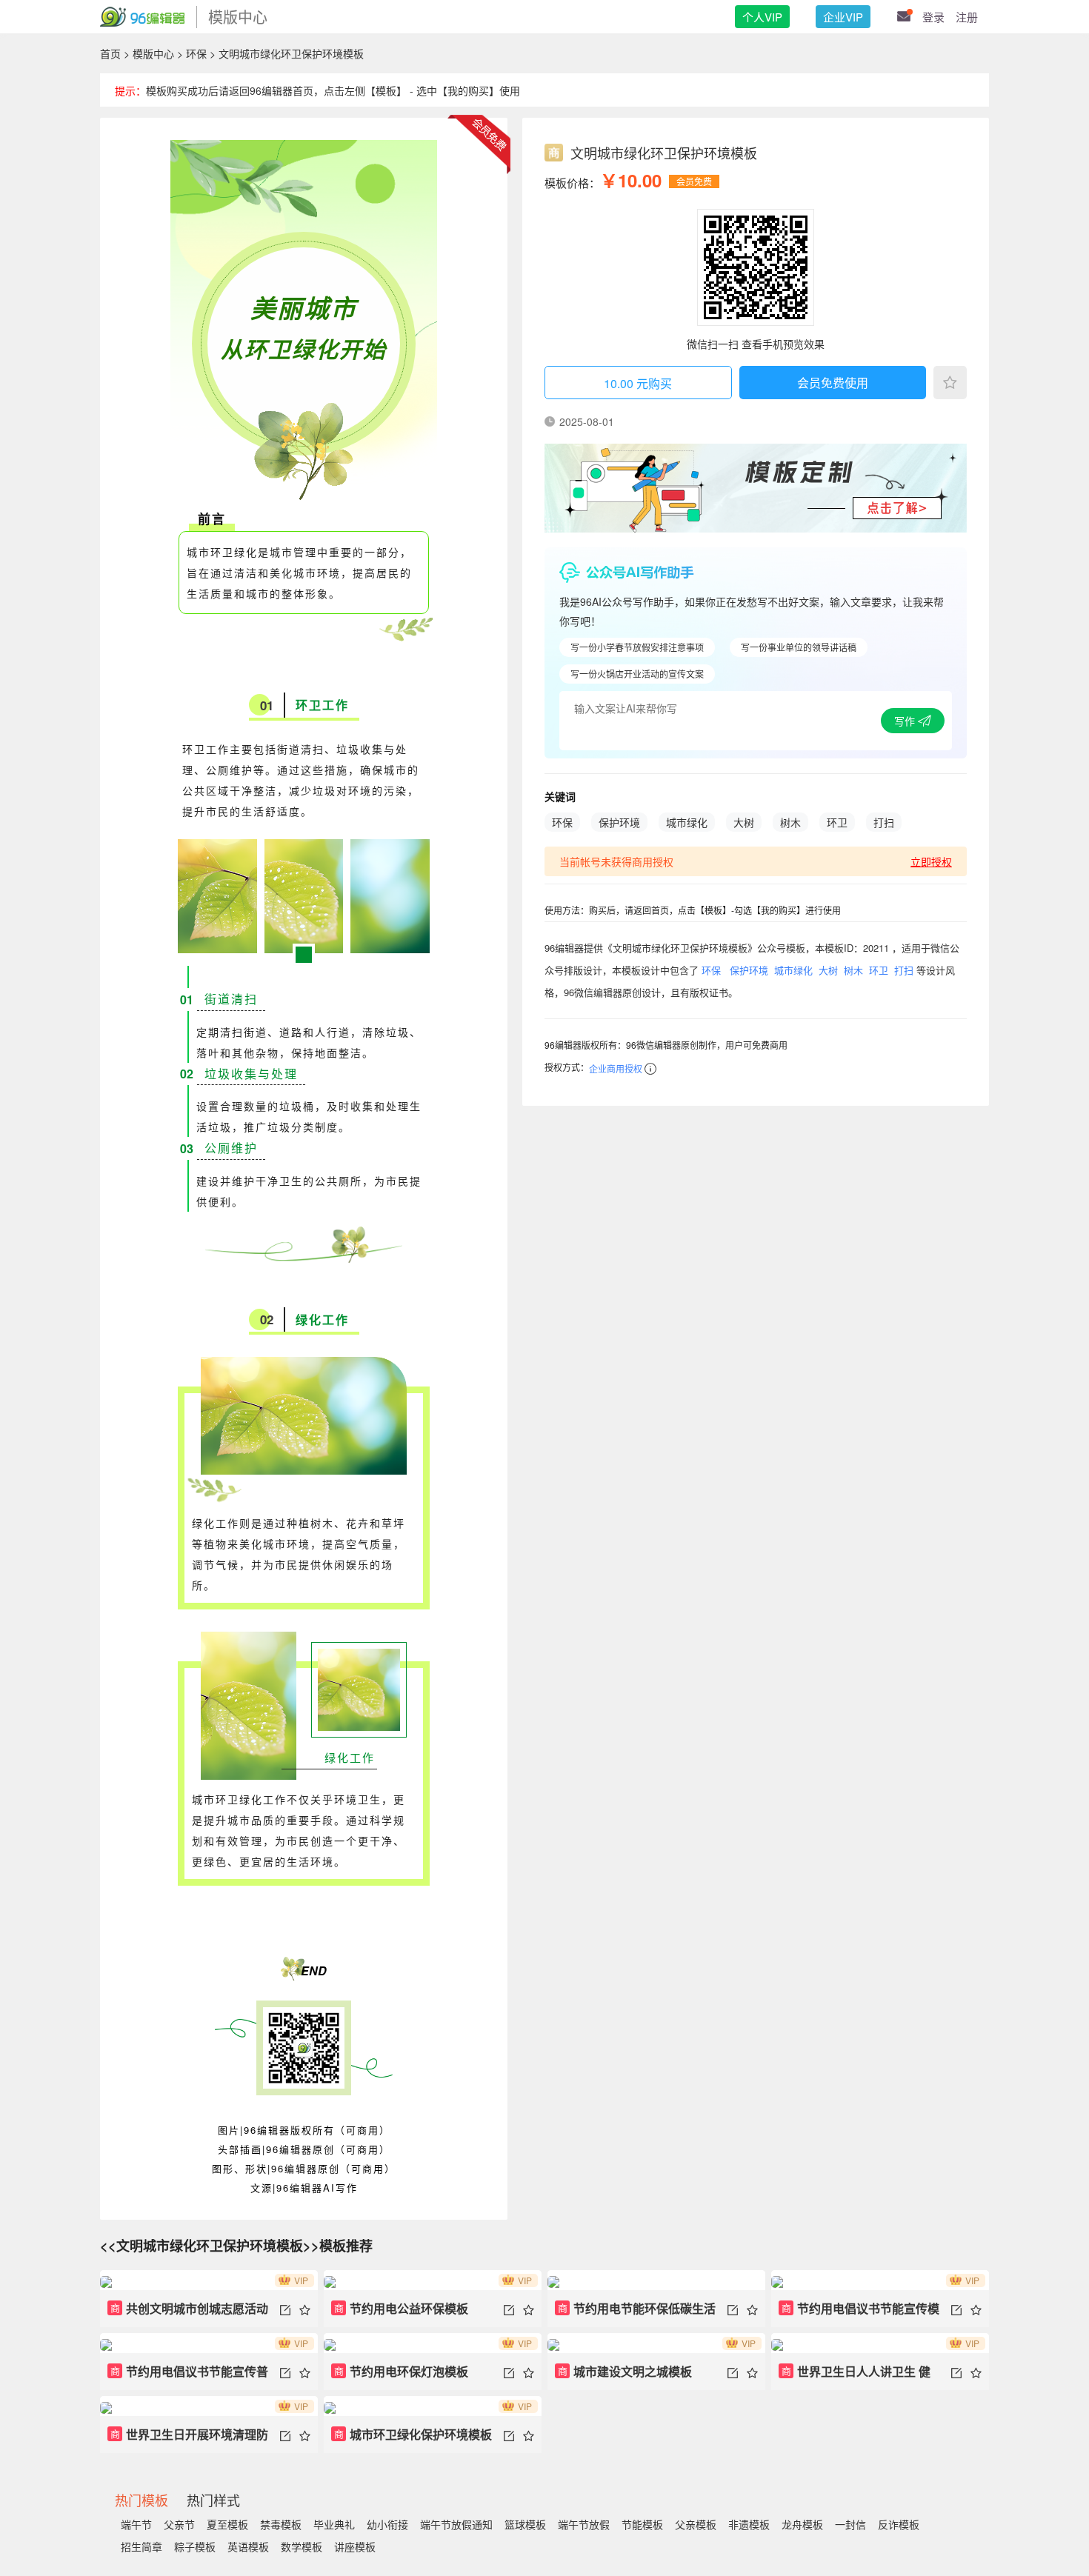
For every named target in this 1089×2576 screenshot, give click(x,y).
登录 (933, 17)
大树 (744, 822)
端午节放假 (584, 2524)
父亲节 (179, 2524)
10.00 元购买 (638, 383)
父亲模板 (696, 2524)
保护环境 (619, 822)
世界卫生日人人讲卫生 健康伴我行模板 (855, 2376)
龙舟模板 (802, 2524)
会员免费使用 (833, 383)
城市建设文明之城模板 (625, 2371)
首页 (110, 53)
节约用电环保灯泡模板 (402, 2371)
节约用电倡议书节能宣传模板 (859, 2313)
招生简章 (141, 2546)
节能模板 (642, 2524)
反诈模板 (899, 2524)
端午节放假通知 (456, 2524)
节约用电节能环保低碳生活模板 (635, 2313)
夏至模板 (227, 2524)
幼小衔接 (387, 2524)
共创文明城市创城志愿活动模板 (188, 2313)
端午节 (136, 2524)
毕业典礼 (334, 2524)
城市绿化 (687, 822)
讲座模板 (355, 2546)
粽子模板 (195, 2546)
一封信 (850, 2524)
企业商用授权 (616, 1068)
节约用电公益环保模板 (402, 2308)
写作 (906, 721)
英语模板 (248, 2546)
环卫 (837, 822)
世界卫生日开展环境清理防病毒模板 (188, 2439)
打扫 (884, 822)
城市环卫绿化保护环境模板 (413, 2434)
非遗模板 (749, 2524)
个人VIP (762, 17)
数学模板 (302, 2546)
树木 (790, 822)
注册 (967, 17)
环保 (196, 53)
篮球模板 (525, 2524)
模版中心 (153, 53)
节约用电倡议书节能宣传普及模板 (188, 2376)
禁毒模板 (281, 2524)
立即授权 (931, 861)
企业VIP (843, 17)
